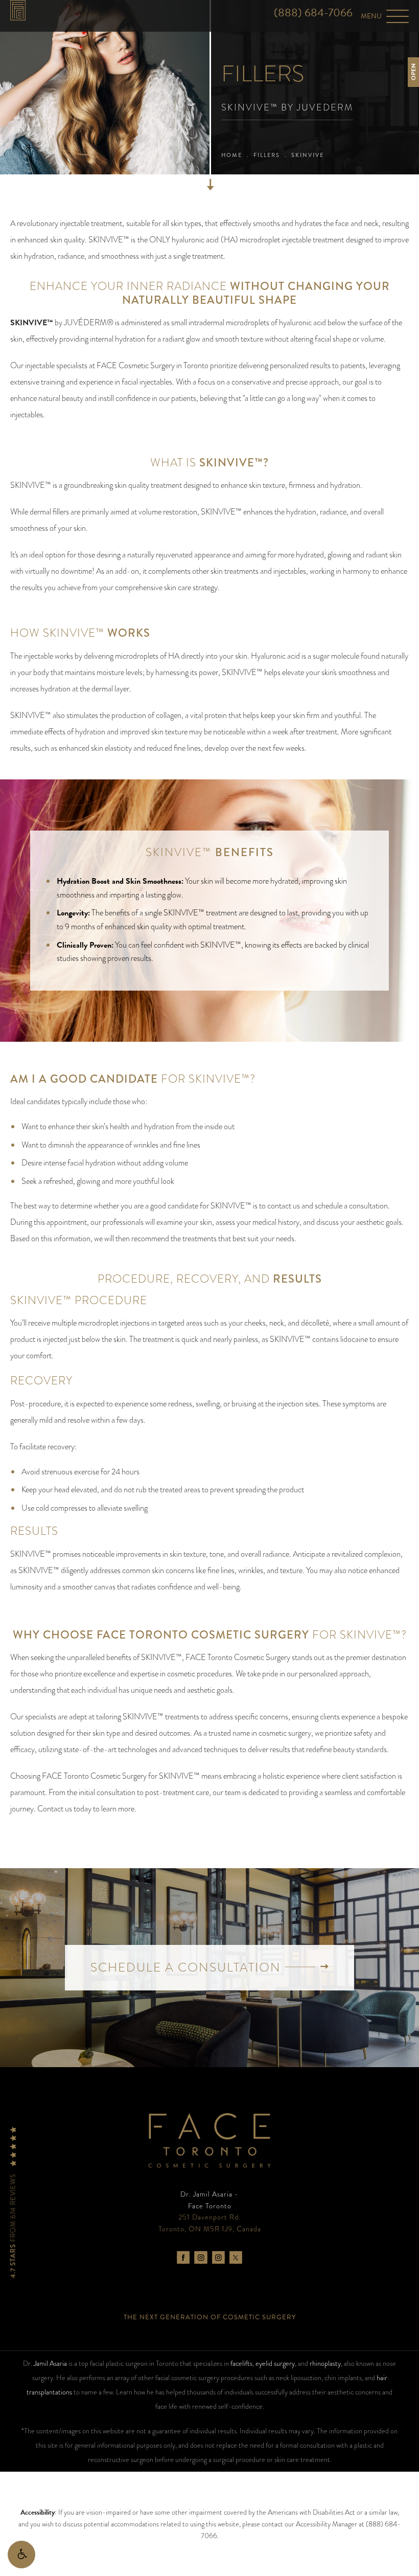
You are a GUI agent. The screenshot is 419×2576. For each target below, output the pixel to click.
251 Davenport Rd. (210, 2223)
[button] (21, 2555)
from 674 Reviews (14, 2225)
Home (232, 155)
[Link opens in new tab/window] (183, 2258)
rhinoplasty (325, 2363)
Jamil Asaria (50, 2363)
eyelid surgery (275, 2363)
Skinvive (308, 155)
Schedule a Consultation (188, 1967)
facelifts (241, 2363)
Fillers (267, 155)
